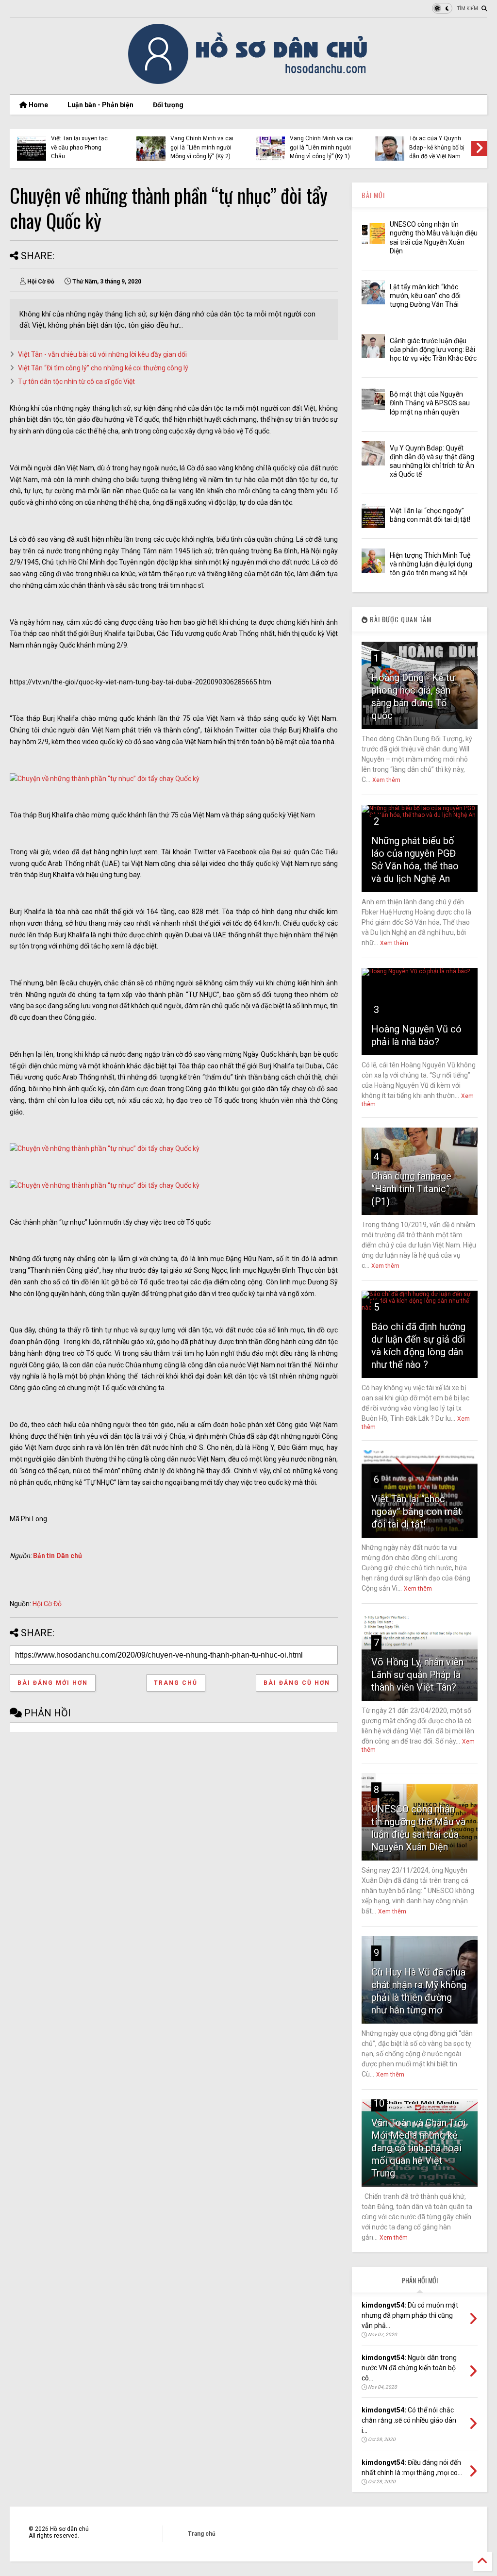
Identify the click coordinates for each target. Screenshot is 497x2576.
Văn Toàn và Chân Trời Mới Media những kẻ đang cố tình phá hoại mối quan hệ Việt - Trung (418, 2148)
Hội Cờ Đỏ (47, 1604)
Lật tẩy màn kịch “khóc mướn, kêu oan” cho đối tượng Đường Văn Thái (425, 296)
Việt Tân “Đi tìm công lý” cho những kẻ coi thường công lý (103, 368)
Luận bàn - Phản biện (100, 105)
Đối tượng (168, 105)
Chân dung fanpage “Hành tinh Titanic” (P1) (411, 1189)
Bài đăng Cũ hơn (297, 1683)
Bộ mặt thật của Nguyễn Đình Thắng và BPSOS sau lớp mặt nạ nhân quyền (430, 403)
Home (38, 105)
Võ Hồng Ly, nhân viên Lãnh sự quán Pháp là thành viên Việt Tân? (417, 1675)
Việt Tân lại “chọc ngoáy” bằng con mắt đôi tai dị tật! (416, 1512)
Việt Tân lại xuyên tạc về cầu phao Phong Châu (79, 147)
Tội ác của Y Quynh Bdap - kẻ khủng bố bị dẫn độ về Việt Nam (437, 147)
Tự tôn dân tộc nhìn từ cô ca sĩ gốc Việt (76, 382)
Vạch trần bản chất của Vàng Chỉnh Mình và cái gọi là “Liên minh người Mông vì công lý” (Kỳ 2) (202, 143)
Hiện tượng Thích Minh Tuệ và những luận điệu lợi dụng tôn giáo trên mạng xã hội (431, 564)
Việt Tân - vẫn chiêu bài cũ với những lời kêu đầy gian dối (102, 354)
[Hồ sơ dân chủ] (249, 83)
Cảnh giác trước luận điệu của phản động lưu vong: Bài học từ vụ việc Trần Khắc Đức (433, 349)
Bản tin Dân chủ (58, 1556)
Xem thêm (386, 780)
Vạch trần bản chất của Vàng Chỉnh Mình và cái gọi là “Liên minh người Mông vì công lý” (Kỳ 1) (321, 143)
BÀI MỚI (373, 195)
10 (379, 2103)
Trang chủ (176, 1683)
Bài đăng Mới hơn (53, 1683)
